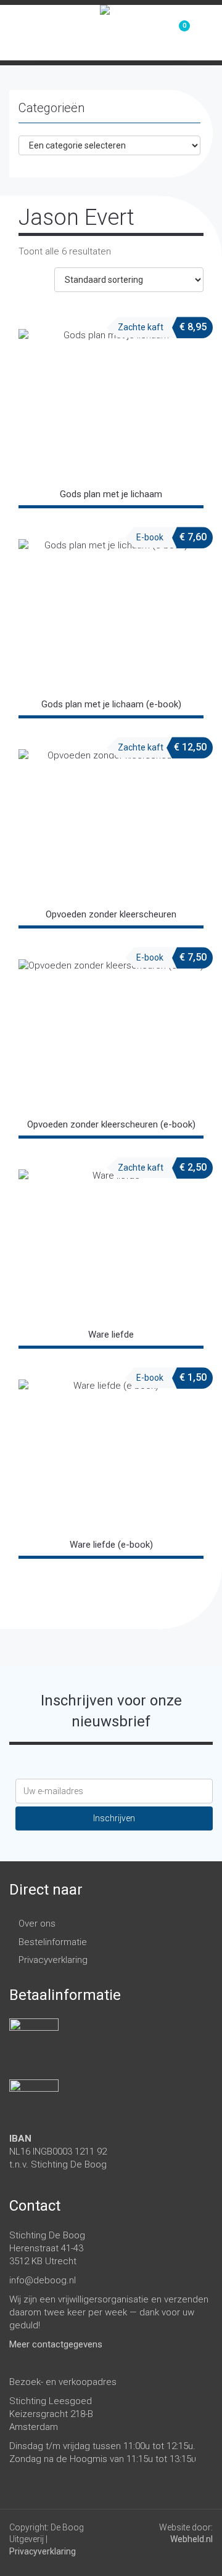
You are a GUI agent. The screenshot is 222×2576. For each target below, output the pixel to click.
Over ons (37, 1924)
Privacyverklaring (53, 1960)
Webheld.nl (191, 2539)
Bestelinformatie (53, 1942)
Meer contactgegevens (56, 2344)
